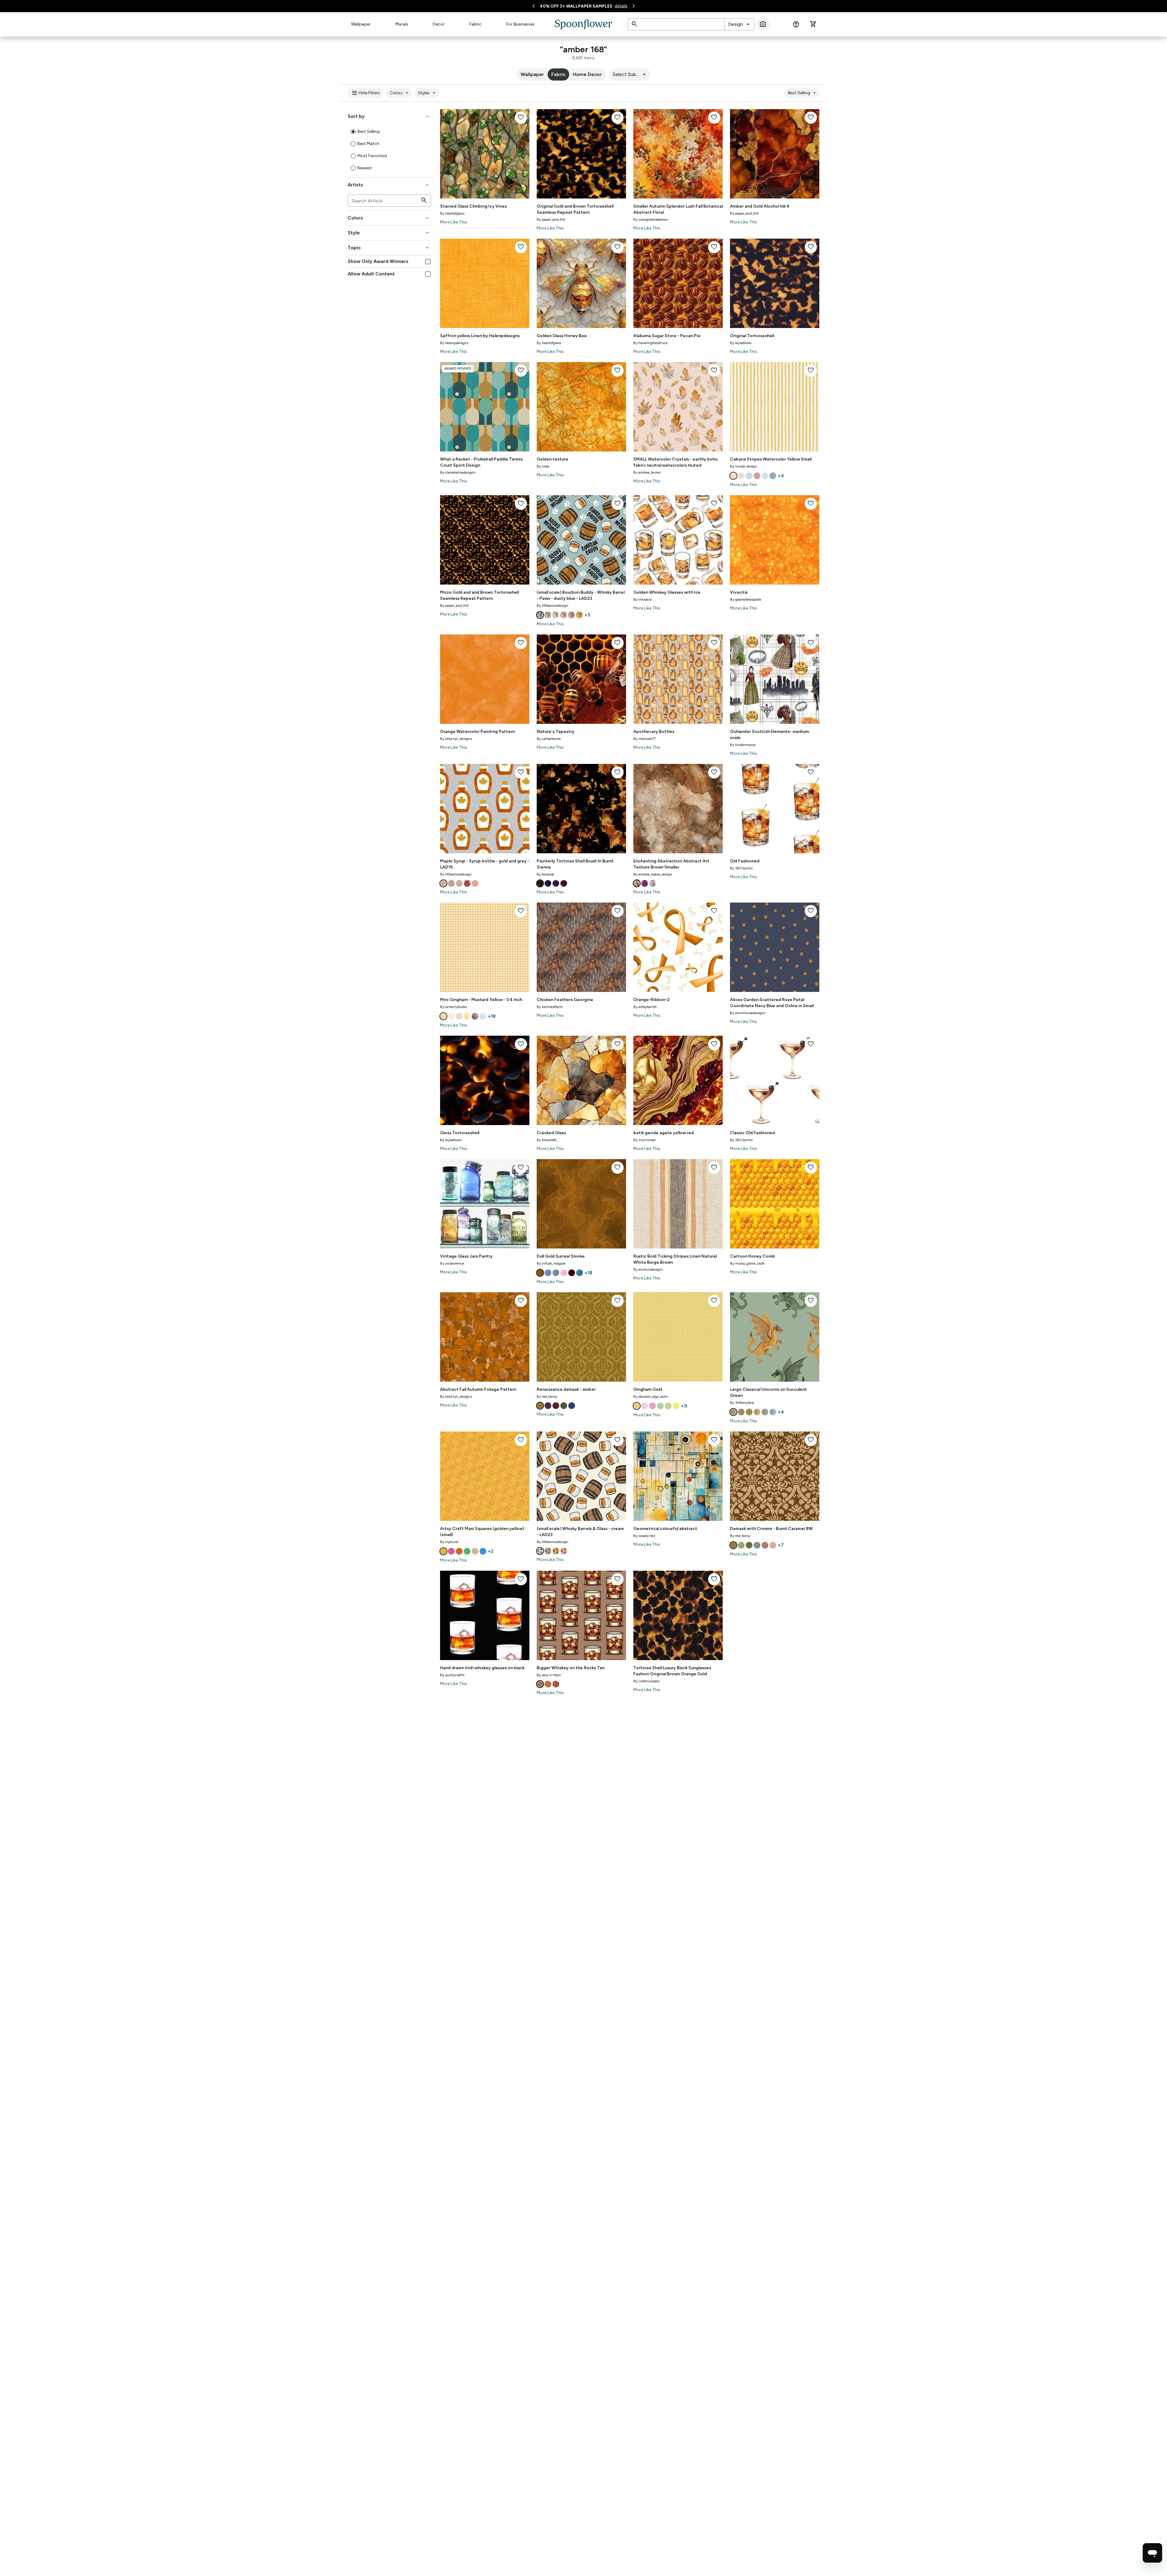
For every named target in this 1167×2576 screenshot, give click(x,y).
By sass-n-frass (549, 1675)
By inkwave (642, 599)
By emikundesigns (648, 1269)
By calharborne (549, 739)
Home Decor (587, 74)
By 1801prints (741, 868)
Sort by (389, 116)
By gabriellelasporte (746, 599)
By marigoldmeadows (651, 219)
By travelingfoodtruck (651, 343)
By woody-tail (644, 1536)
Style (389, 233)
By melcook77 (644, 739)
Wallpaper (361, 24)
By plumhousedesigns (748, 1013)
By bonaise (545, 874)
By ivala (543, 466)
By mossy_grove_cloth (747, 1263)
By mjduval (449, 1542)
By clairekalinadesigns (458, 472)
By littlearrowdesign (553, 606)
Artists (389, 185)
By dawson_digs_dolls (651, 1397)
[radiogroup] (389, 150)
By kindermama (743, 745)
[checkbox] (428, 262)
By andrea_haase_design (653, 874)
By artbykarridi (645, 1007)
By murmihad (644, 1140)
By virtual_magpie (551, 1263)
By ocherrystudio (453, 1007)
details (621, 6)
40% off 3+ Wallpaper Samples (576, 6)
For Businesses (520, 24)
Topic (389, 248)
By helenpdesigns (454, 343)
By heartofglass (452, 213)
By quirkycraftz (452, 1675)
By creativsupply (647, 1681)
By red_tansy (547, 1397)
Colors (400, 93)
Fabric (476, 24)
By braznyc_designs (456, 739)
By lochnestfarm (550, 1007)
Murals (402, 24)
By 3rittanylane (742, 1403)
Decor (439, 24)
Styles (427, 93)
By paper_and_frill (551, 219)
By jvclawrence (452, 1263)
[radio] (353, 132)
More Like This (454, 222)
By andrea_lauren (647, 472)
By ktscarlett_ (547, 1140)
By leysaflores (741, 343)
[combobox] (739, 24)
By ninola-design (744, 466)
